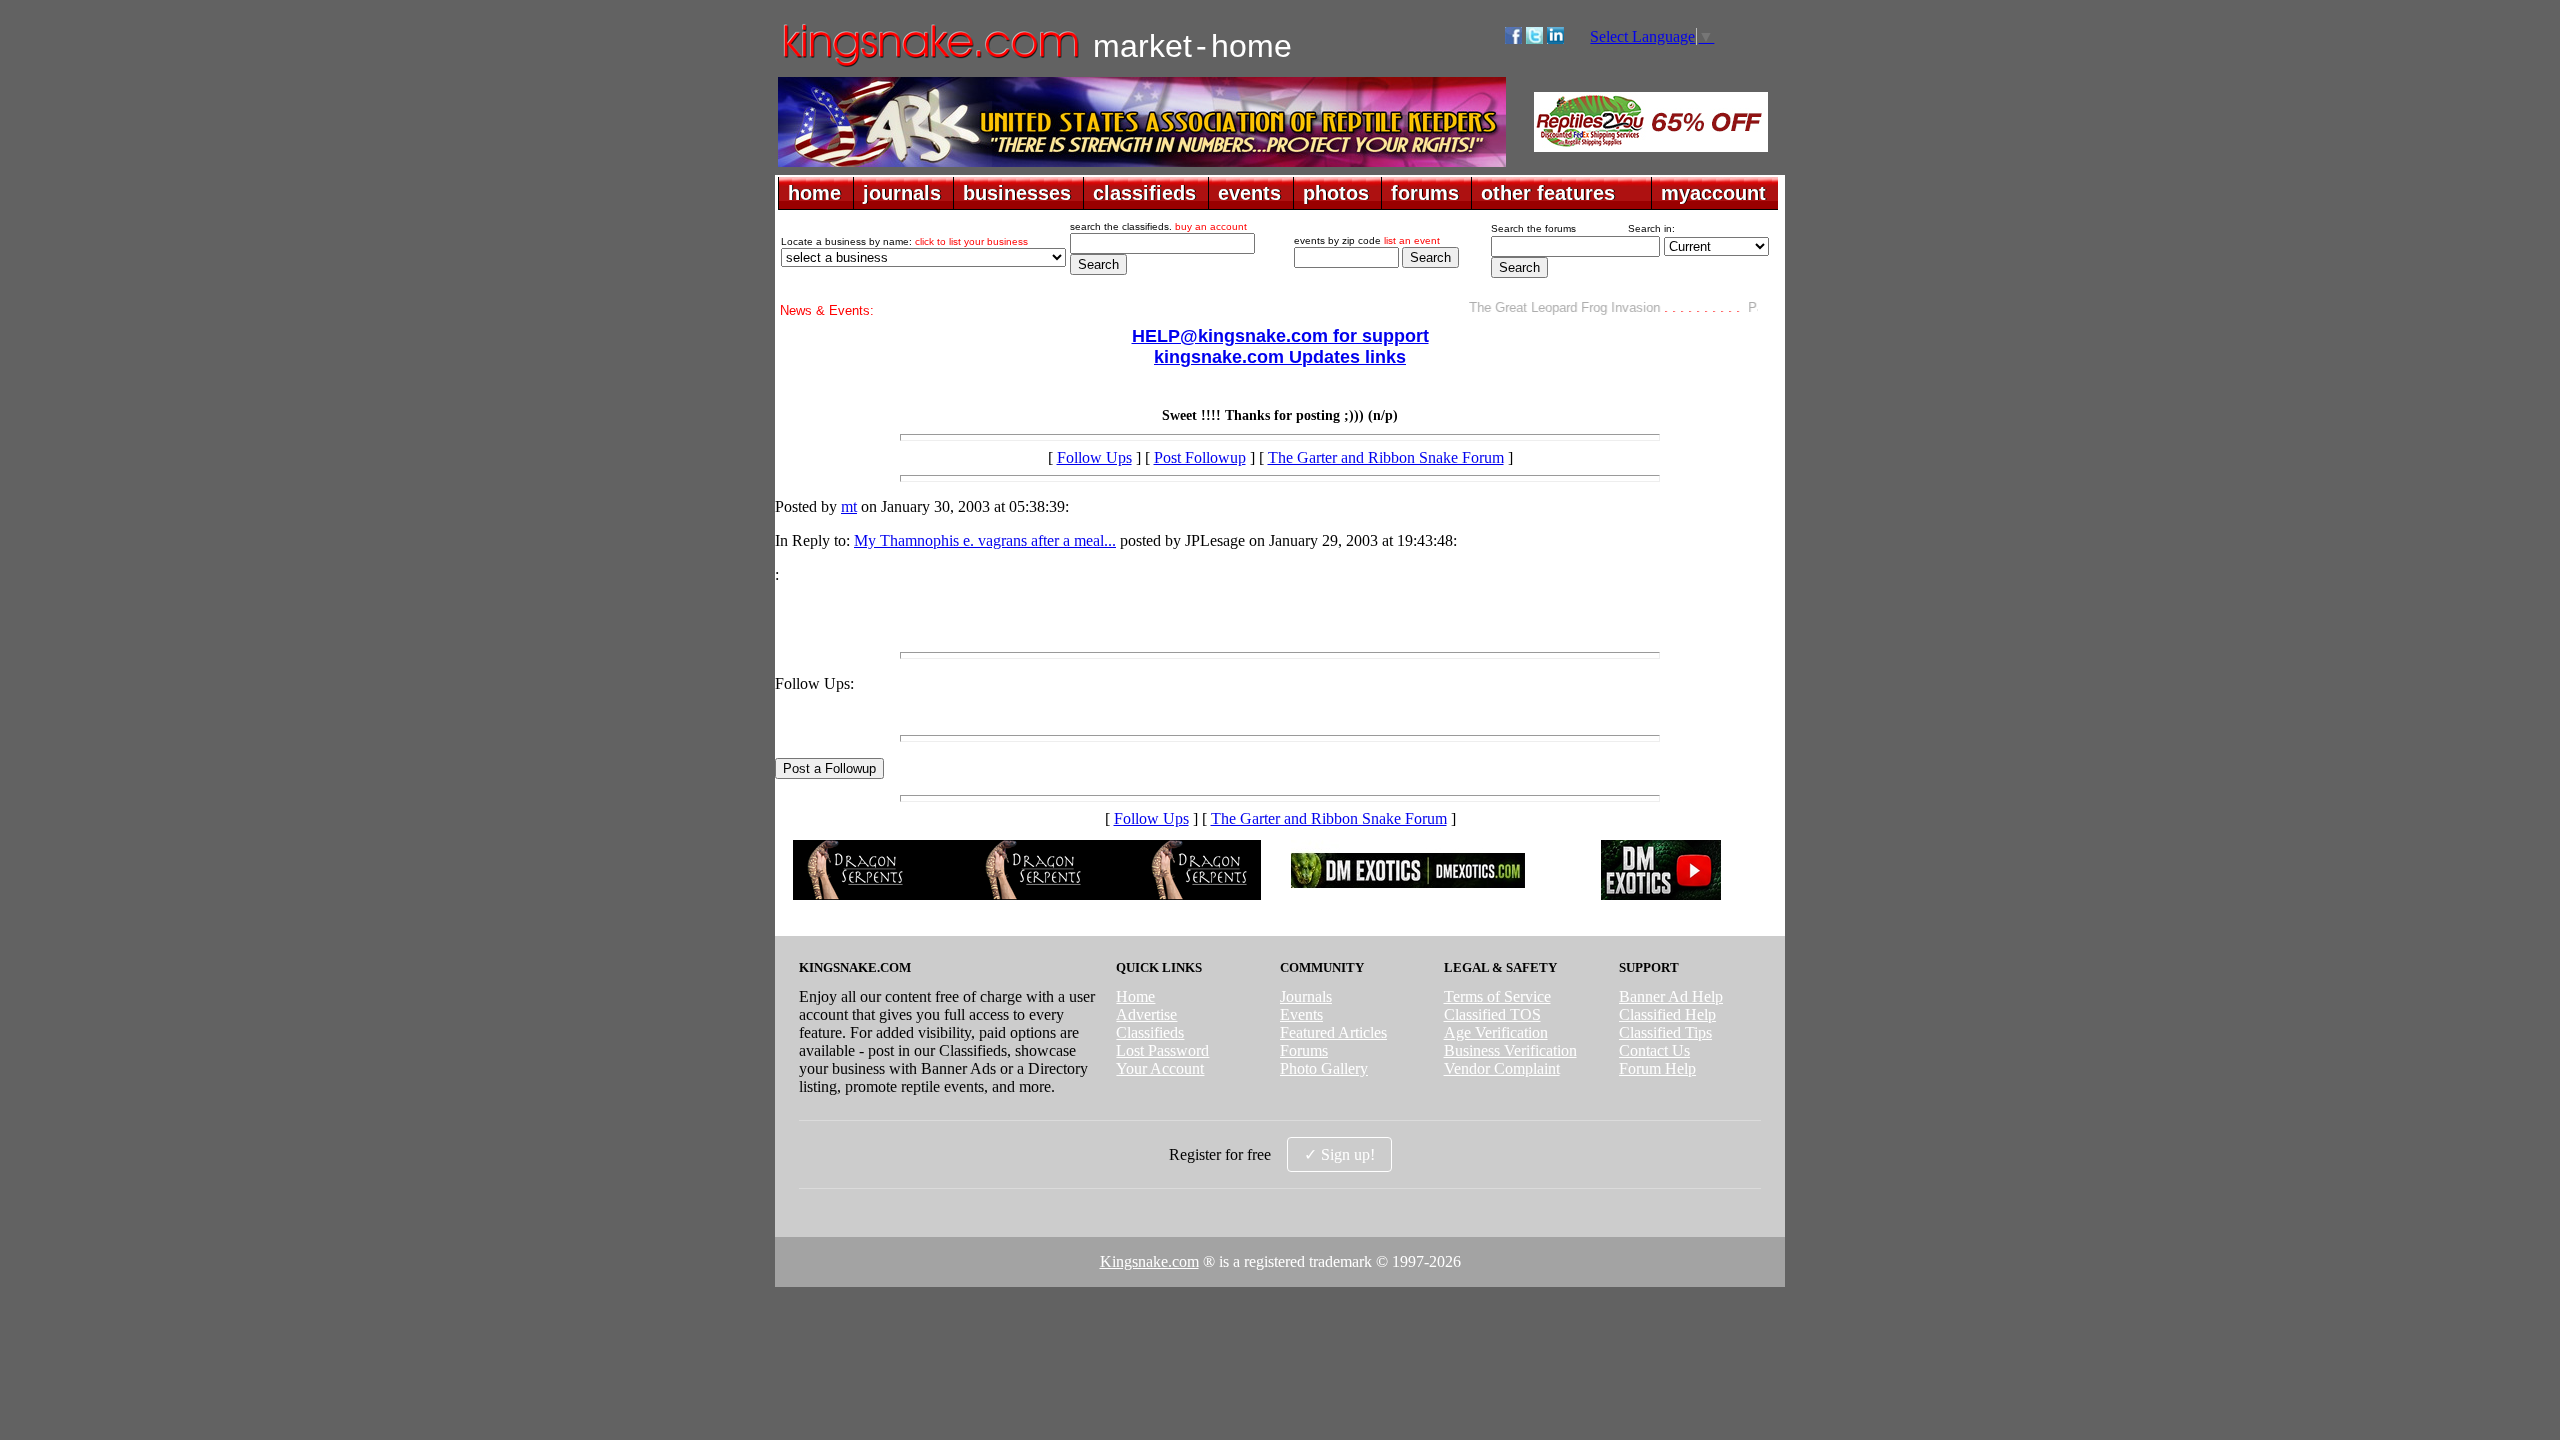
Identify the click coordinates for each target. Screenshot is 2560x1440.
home (814, 193)
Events (1301, 1014)
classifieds (1144, 193)
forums (1425, 193)
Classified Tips (1665, 1032)
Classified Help (1667, 1014)
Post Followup (1200, 457)
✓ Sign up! (1339, 1154)
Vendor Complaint (1502, 1068)
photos (1336, 193)
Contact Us (1654, 1050)
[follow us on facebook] (1513, 38)
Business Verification (1510, 1050)
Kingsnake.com (1149, 1261)
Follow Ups (1094, 457)
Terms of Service (1497, 996)
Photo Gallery (1324, 1068)
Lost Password (1162, 1050)
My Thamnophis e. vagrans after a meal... (985, 540)
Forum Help (1657, 1068)
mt (849, 506)
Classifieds (1150, 1032)
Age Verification (1496, 1032)
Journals (1306, 996)
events (1249, 193)
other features (1548, 193)
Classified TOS (1492, 1014)
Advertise (1146, 1014)
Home (1135, 996)
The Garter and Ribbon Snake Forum (1386, 457)
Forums (1304, 1050)
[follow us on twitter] (1534, 38)
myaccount (1713, 193)
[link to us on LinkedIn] (1555, 38)
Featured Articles (1333, 1032)
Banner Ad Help (1671, 996)
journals (902, 193)
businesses (1017, 193)
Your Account (1160, 1068)
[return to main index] (929, 65)
